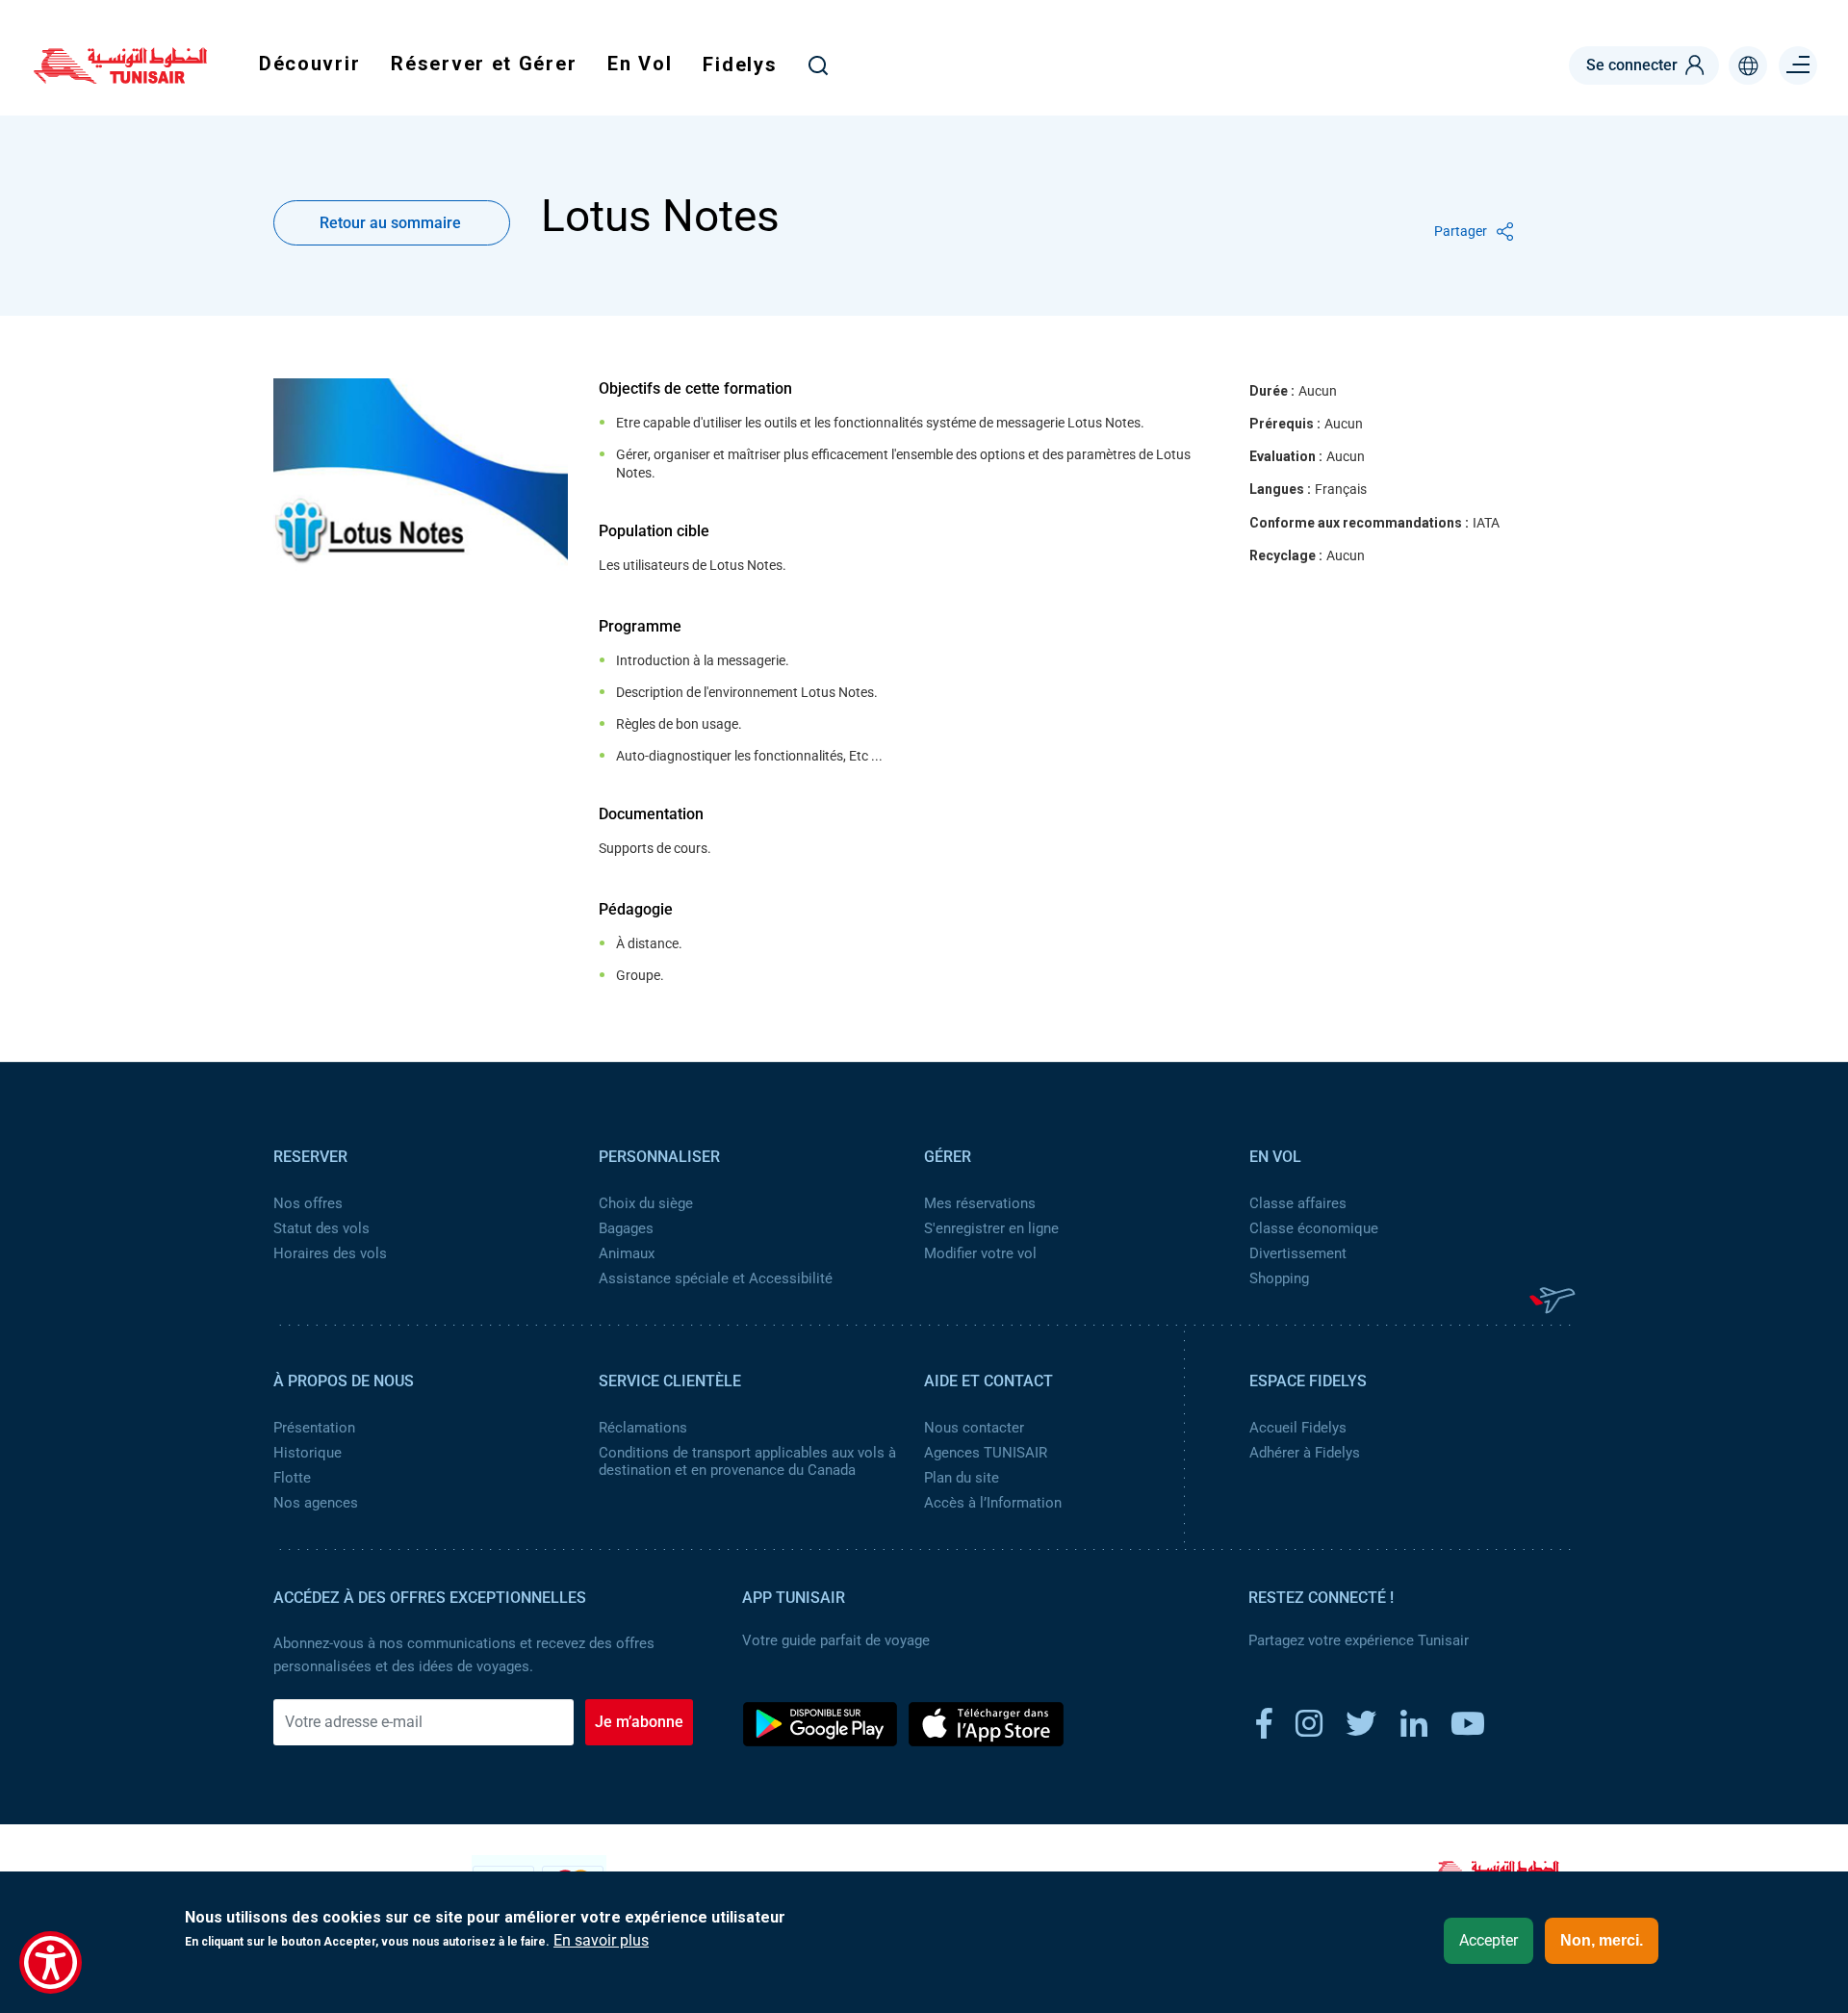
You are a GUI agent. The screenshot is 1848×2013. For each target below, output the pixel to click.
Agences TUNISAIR (986, 1453)
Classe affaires (1298, 1203)
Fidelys (740, 65)
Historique (308, 1453)
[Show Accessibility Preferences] (51, 1962)
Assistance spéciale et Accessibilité (716, 1278)
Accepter (1489, 1940)
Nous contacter (974, 1428)
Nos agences (316, 1503)
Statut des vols (321, 1228)
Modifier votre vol (980, 1253)
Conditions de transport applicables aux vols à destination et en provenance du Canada (747, 1461)
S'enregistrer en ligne (991, 1228)
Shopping (1279, 1278)
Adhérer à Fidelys (1305, 1453)
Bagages (626, 1228)
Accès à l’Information (993, 1503)
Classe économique (1314, 1228)
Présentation (314, 1428)
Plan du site (962, 1478)
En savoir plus (601, 1941)
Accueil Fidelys (1298, 1428)
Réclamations (643, 1428)
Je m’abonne (639, 1722)
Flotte (292, 1478)
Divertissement (1298, 1253)
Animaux (627, 1253)
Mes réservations (980, 1203)
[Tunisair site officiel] (120, 77)
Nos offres (308, 1203)
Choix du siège (646, 1203)
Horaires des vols (330, 1253)
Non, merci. (1602, 1940)
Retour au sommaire (390, 223)
